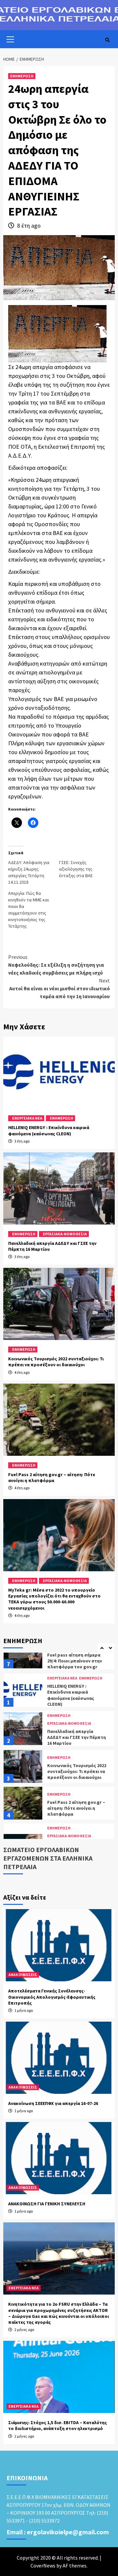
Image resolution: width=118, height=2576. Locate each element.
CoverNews (43, 2566)
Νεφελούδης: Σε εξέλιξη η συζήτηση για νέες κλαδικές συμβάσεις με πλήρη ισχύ (56, 965)
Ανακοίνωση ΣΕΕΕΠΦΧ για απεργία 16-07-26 (53, 2103)
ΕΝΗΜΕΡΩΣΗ (22, 76)
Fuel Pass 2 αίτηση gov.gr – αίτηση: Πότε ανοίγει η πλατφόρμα (52, 1477)
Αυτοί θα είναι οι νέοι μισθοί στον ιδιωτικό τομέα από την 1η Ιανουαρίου (59, 988)
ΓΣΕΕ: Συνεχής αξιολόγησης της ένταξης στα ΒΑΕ (76, 869)
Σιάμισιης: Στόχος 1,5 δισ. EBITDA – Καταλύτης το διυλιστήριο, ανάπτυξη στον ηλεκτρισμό (58, 2425)
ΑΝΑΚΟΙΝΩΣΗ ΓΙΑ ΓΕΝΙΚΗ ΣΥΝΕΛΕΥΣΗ (47, 2204)
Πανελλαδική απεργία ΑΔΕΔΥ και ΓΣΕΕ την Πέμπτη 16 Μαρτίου (77, 1700)
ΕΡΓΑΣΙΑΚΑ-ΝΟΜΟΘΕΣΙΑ (65, 1234)
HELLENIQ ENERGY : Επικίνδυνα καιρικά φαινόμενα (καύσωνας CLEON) (49, 1130)
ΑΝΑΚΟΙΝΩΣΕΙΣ (23, 1975)
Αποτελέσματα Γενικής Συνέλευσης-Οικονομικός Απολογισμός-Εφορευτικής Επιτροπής (52, 1997)
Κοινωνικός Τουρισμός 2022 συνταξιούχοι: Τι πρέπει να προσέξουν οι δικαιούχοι (56, 1362)
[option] (59, 1655)
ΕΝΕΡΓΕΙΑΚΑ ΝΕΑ (27, 1118)
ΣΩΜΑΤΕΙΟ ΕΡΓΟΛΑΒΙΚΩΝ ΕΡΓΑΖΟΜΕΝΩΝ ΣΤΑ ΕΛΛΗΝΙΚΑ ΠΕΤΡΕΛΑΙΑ (48, 1858)
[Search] (107, 40)
